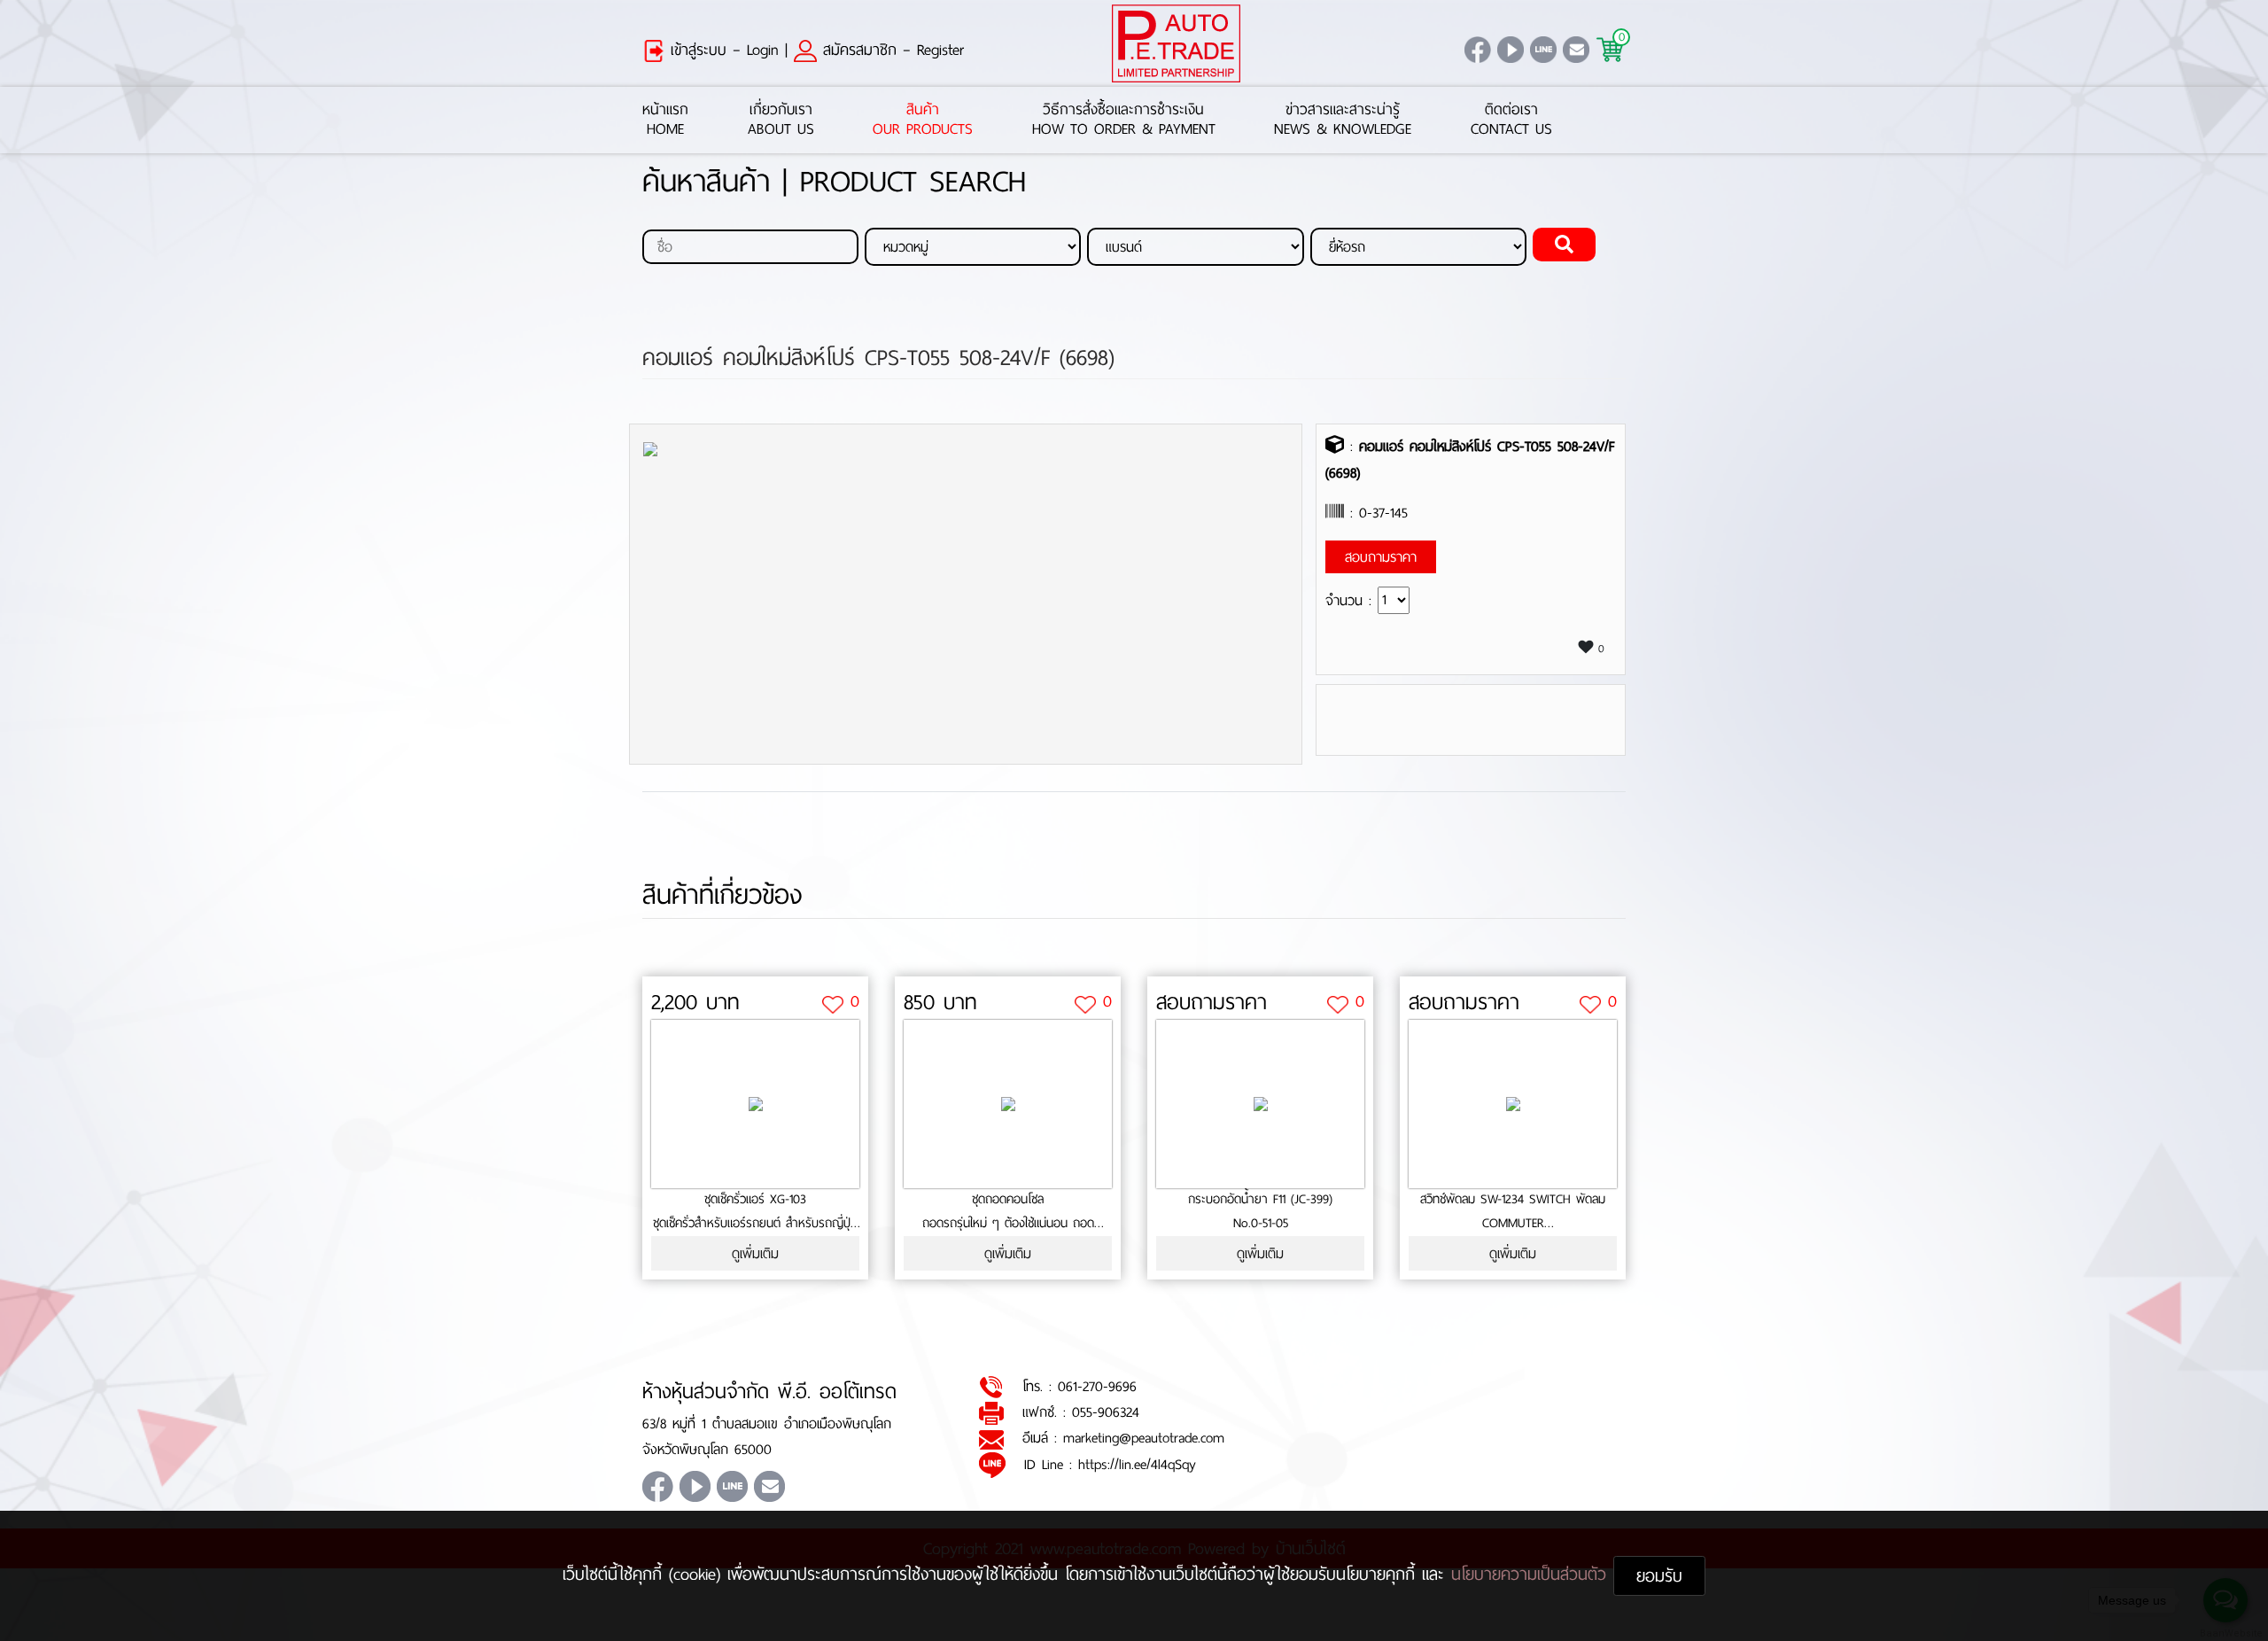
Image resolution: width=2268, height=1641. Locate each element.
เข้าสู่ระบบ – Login (722, 50)
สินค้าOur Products (923, 120)
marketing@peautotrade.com (1144, 1438)
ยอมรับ (1659, 1576)
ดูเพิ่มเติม (755, 1253)
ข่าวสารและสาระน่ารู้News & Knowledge (1343, 120)
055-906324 (1106, 1412)
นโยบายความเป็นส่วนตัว (1532, 1574)
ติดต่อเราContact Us (1511, 120)
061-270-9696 (1097, 1386)
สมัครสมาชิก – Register (890, 50)
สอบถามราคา (1212, 1002)
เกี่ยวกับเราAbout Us (781, 120)
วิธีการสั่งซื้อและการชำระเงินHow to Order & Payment (1124, 120)
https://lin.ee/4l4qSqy (1137, 1464)
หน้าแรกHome (665, 120)
